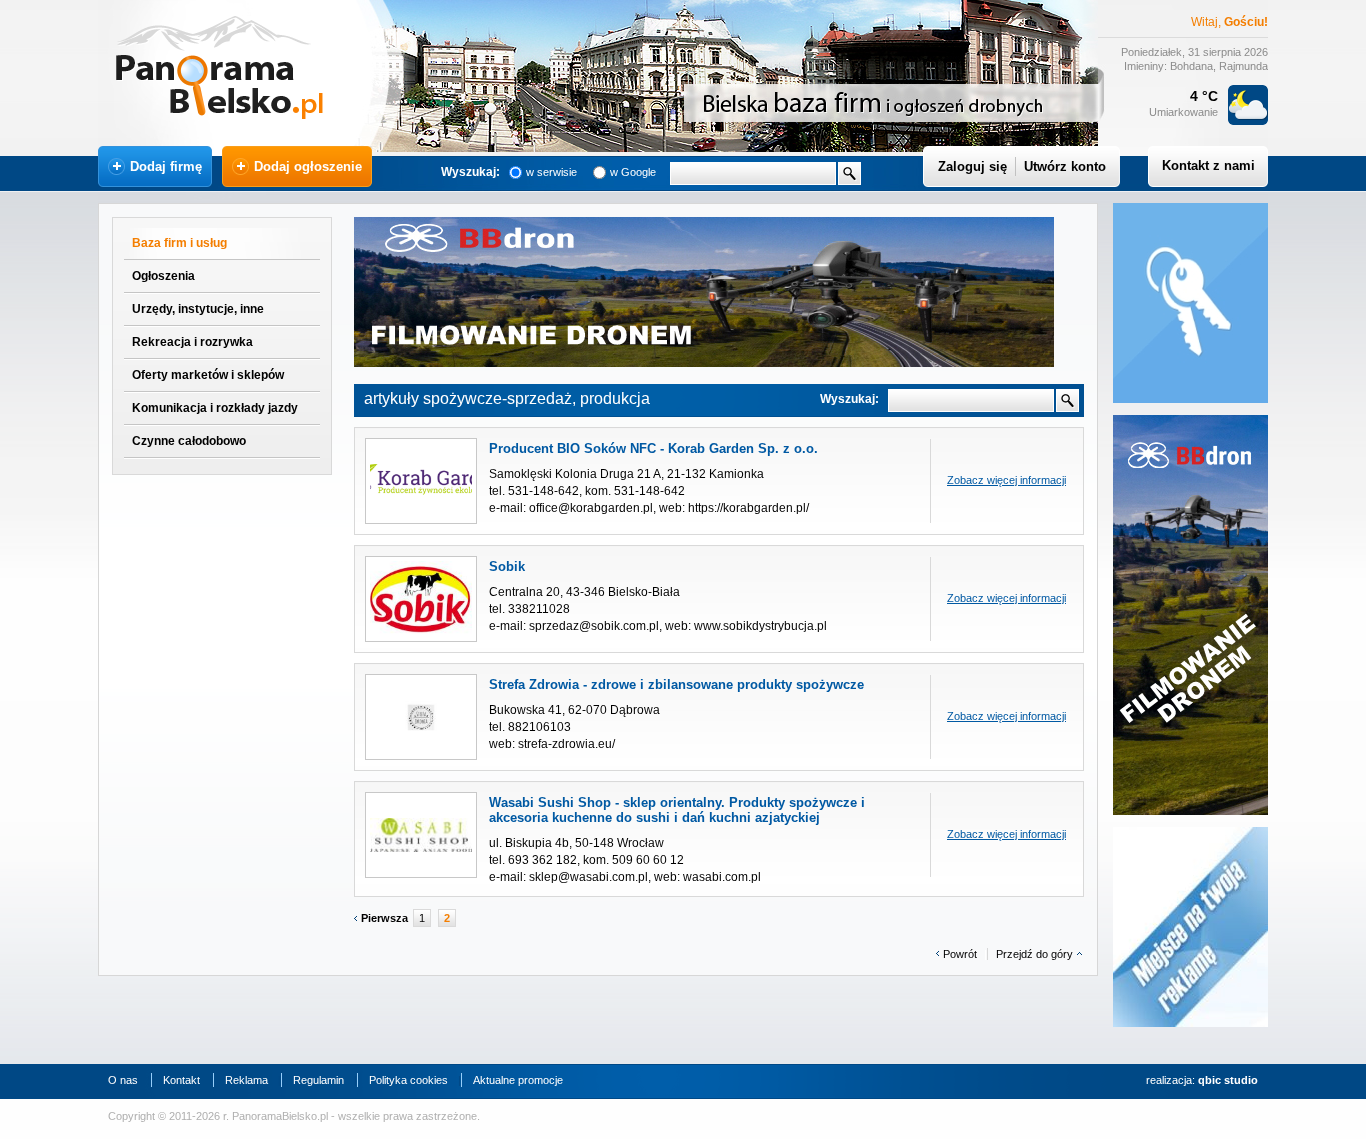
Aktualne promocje (518, 1080)
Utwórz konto (1065, 166)
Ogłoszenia (163, 276)
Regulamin (318, 1080)
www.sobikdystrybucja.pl (760, 626)
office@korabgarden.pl (591, 508)
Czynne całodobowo (189, 441)
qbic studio (1228, 1080)
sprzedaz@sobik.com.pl (594, 626)
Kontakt (181, 1080)
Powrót (960, 954)
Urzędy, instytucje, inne (198, 309)
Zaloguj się (972, 166)
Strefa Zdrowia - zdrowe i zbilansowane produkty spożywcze (676, 684)
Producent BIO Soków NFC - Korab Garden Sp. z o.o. (653, 448)
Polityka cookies (408, 1080)
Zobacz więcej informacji (1006, 480)
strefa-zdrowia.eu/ (566, 744)
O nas (123, 1080)
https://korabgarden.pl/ (748, 508)
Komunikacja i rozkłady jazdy (215, 408)
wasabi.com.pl (722, 877)
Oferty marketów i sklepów (208, 375)
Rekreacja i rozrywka (192, 342)
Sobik (507, 566)
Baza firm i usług (179, 243)
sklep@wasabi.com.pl (588, 877)
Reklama (246, 1080)
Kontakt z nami (1208, 165)
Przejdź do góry (1034, 954)
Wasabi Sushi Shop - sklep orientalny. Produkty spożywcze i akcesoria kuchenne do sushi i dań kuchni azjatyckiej (677, 810)
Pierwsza (384, 918)
